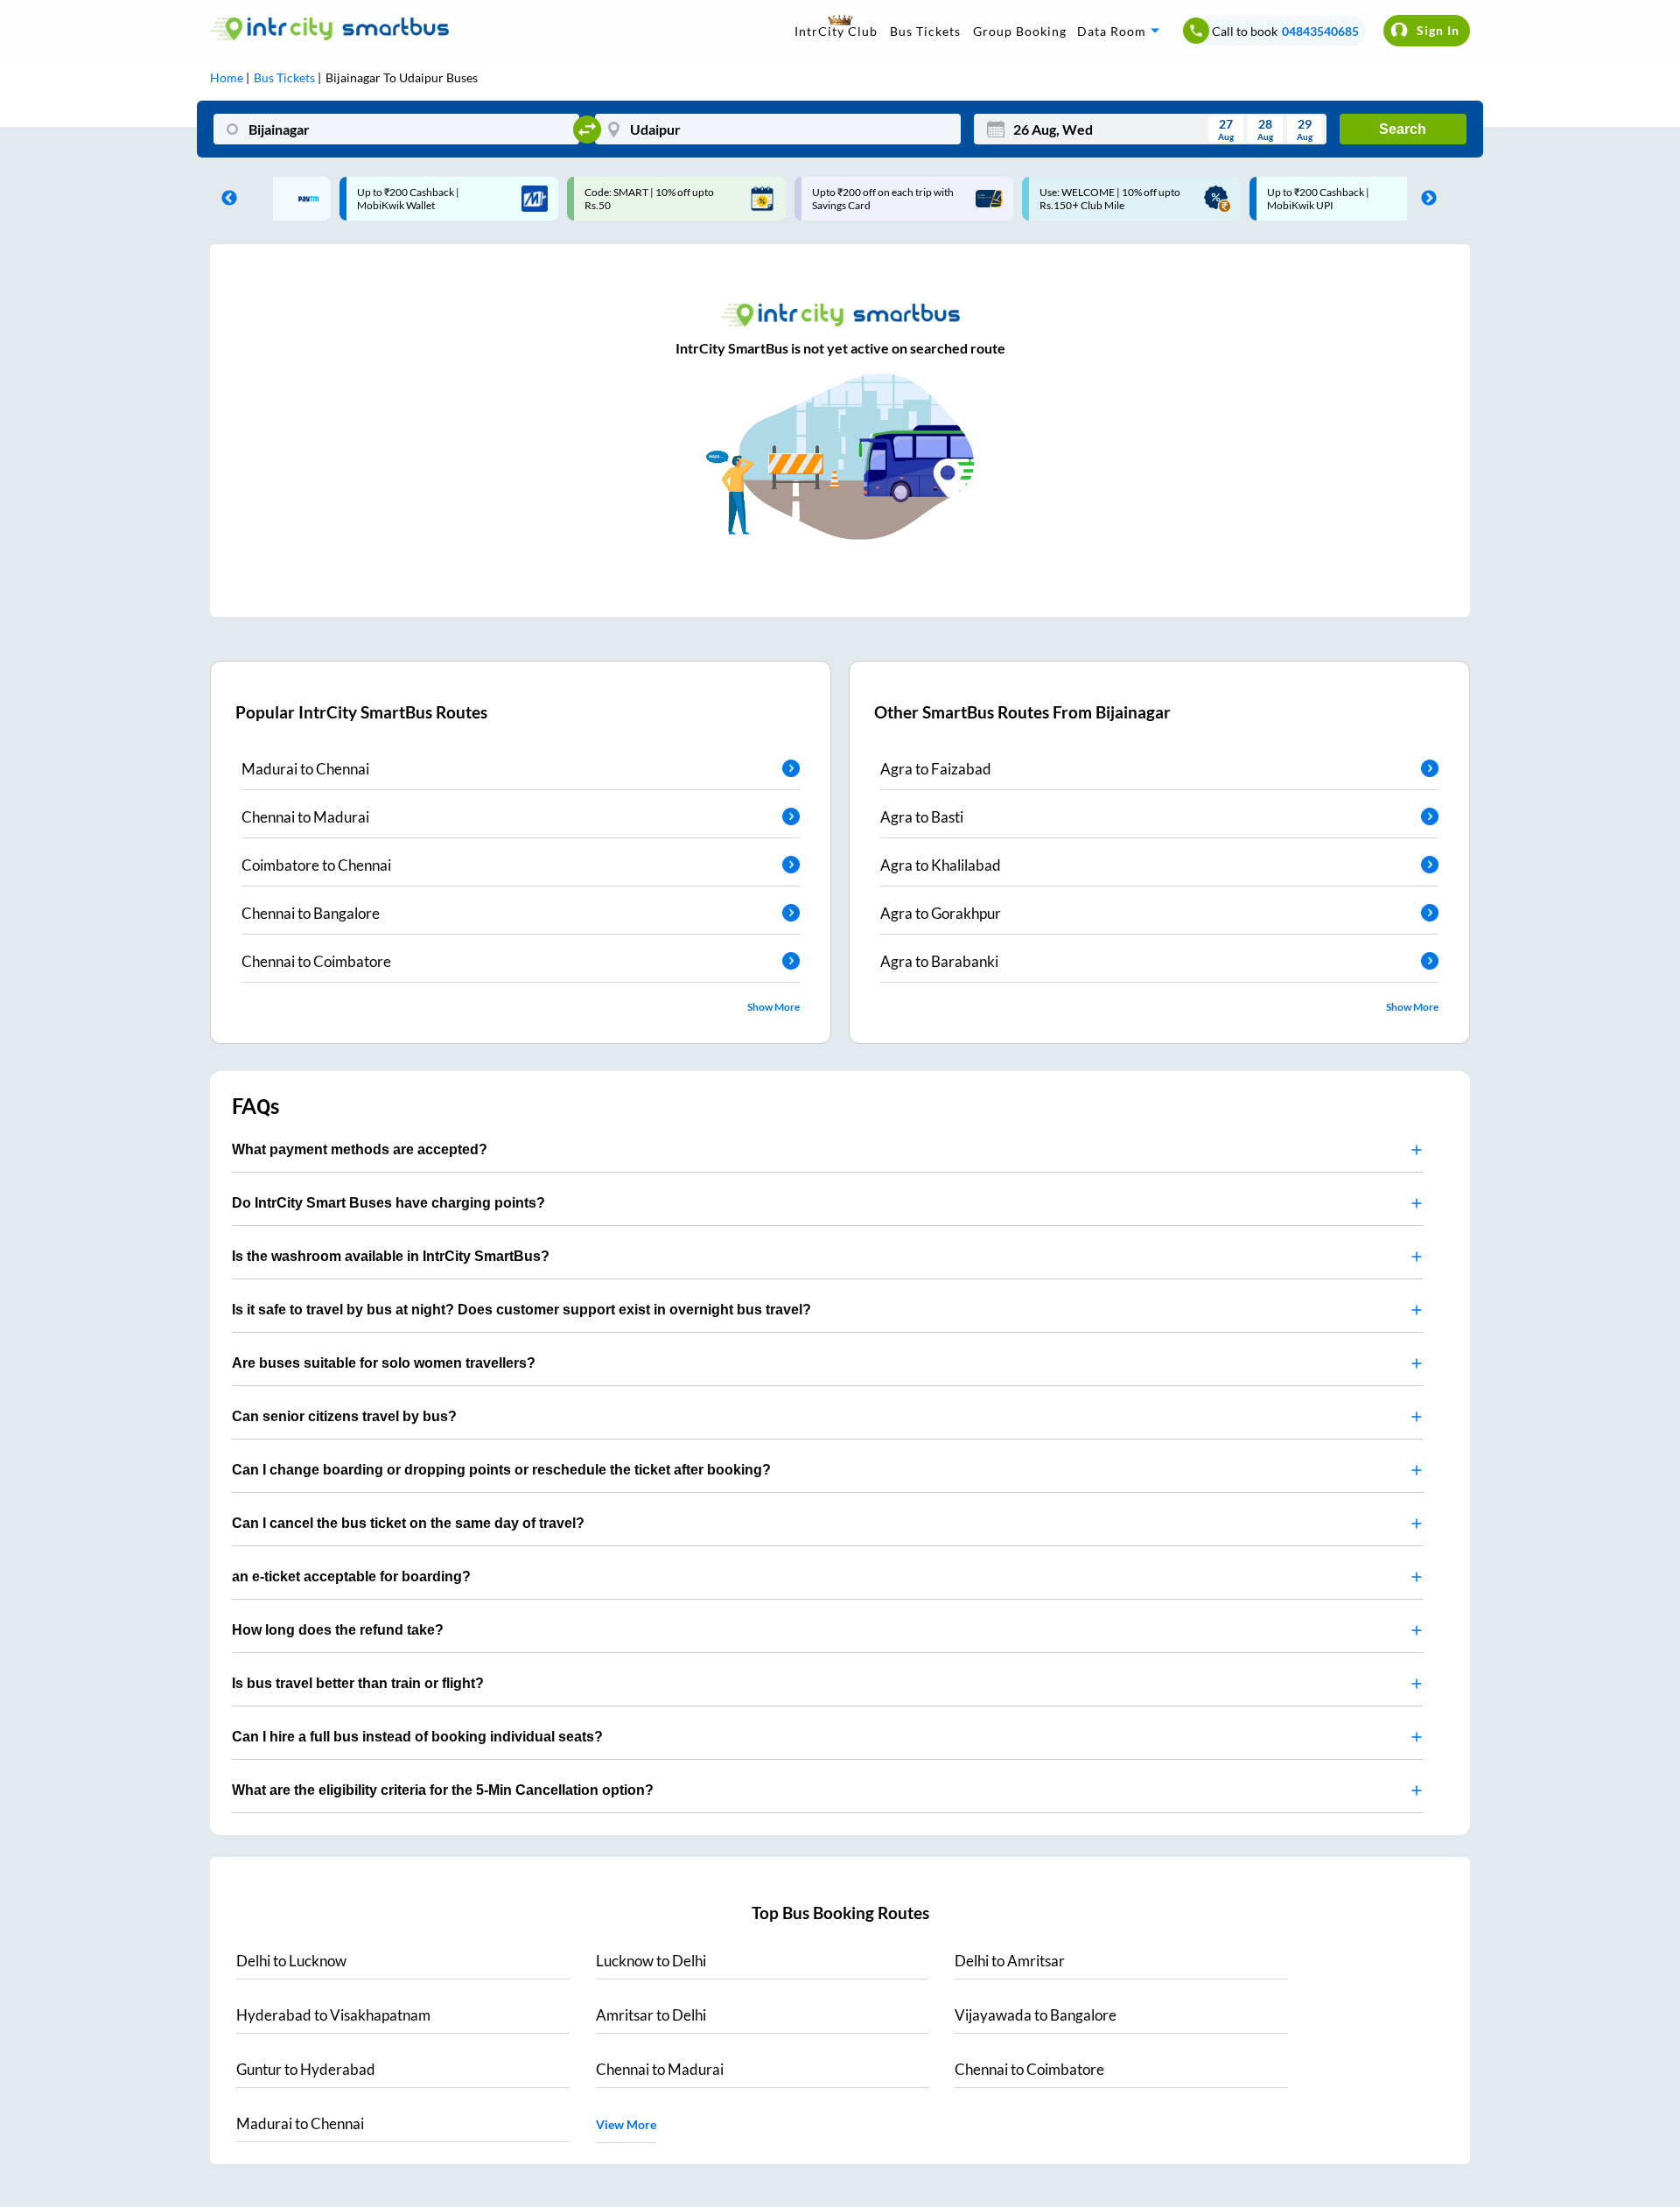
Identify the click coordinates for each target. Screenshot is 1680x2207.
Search (1403, 129)
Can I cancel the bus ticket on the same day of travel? (408, 1523)
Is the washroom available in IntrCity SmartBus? (391, 1256)
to (291, 1961)
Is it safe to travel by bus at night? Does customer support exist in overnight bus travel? (521, 1310)
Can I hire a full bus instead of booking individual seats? (417, 1737)
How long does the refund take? (338, 1630)
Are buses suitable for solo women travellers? (384, 1363)
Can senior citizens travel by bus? (344, 1416)
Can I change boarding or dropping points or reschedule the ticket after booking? (501, 1470)
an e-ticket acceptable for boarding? (351, 1576)
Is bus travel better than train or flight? (358, 1683)
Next (1424, 199)
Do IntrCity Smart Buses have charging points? (388, 1203)
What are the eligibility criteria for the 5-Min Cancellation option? (443, 1790)
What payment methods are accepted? (360, 1149)
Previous (225, 199)
